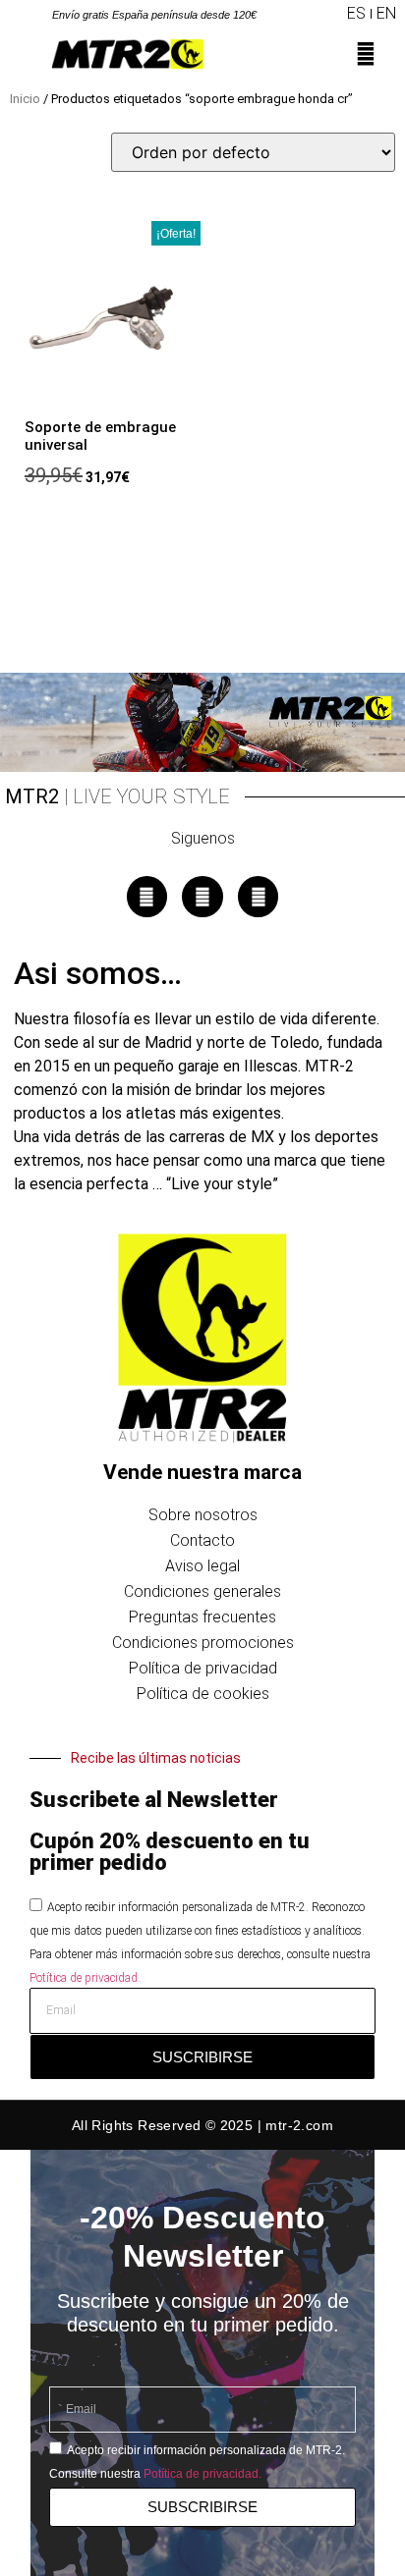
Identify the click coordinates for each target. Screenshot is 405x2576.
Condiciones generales (202, 1591)
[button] (330, 14)
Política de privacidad (203, 1668)
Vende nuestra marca (202, 1472)
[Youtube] (259, 897)
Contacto (202, 1540)
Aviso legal (202, 1566)
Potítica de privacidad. (85, 1978)
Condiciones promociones (203, 1643)
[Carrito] (384, 60)
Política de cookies (203, 1694)
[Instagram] (202, 897)
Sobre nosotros (203, 1515)
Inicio (25, 99)
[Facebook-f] (147, 897)
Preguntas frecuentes (202, 1617)
